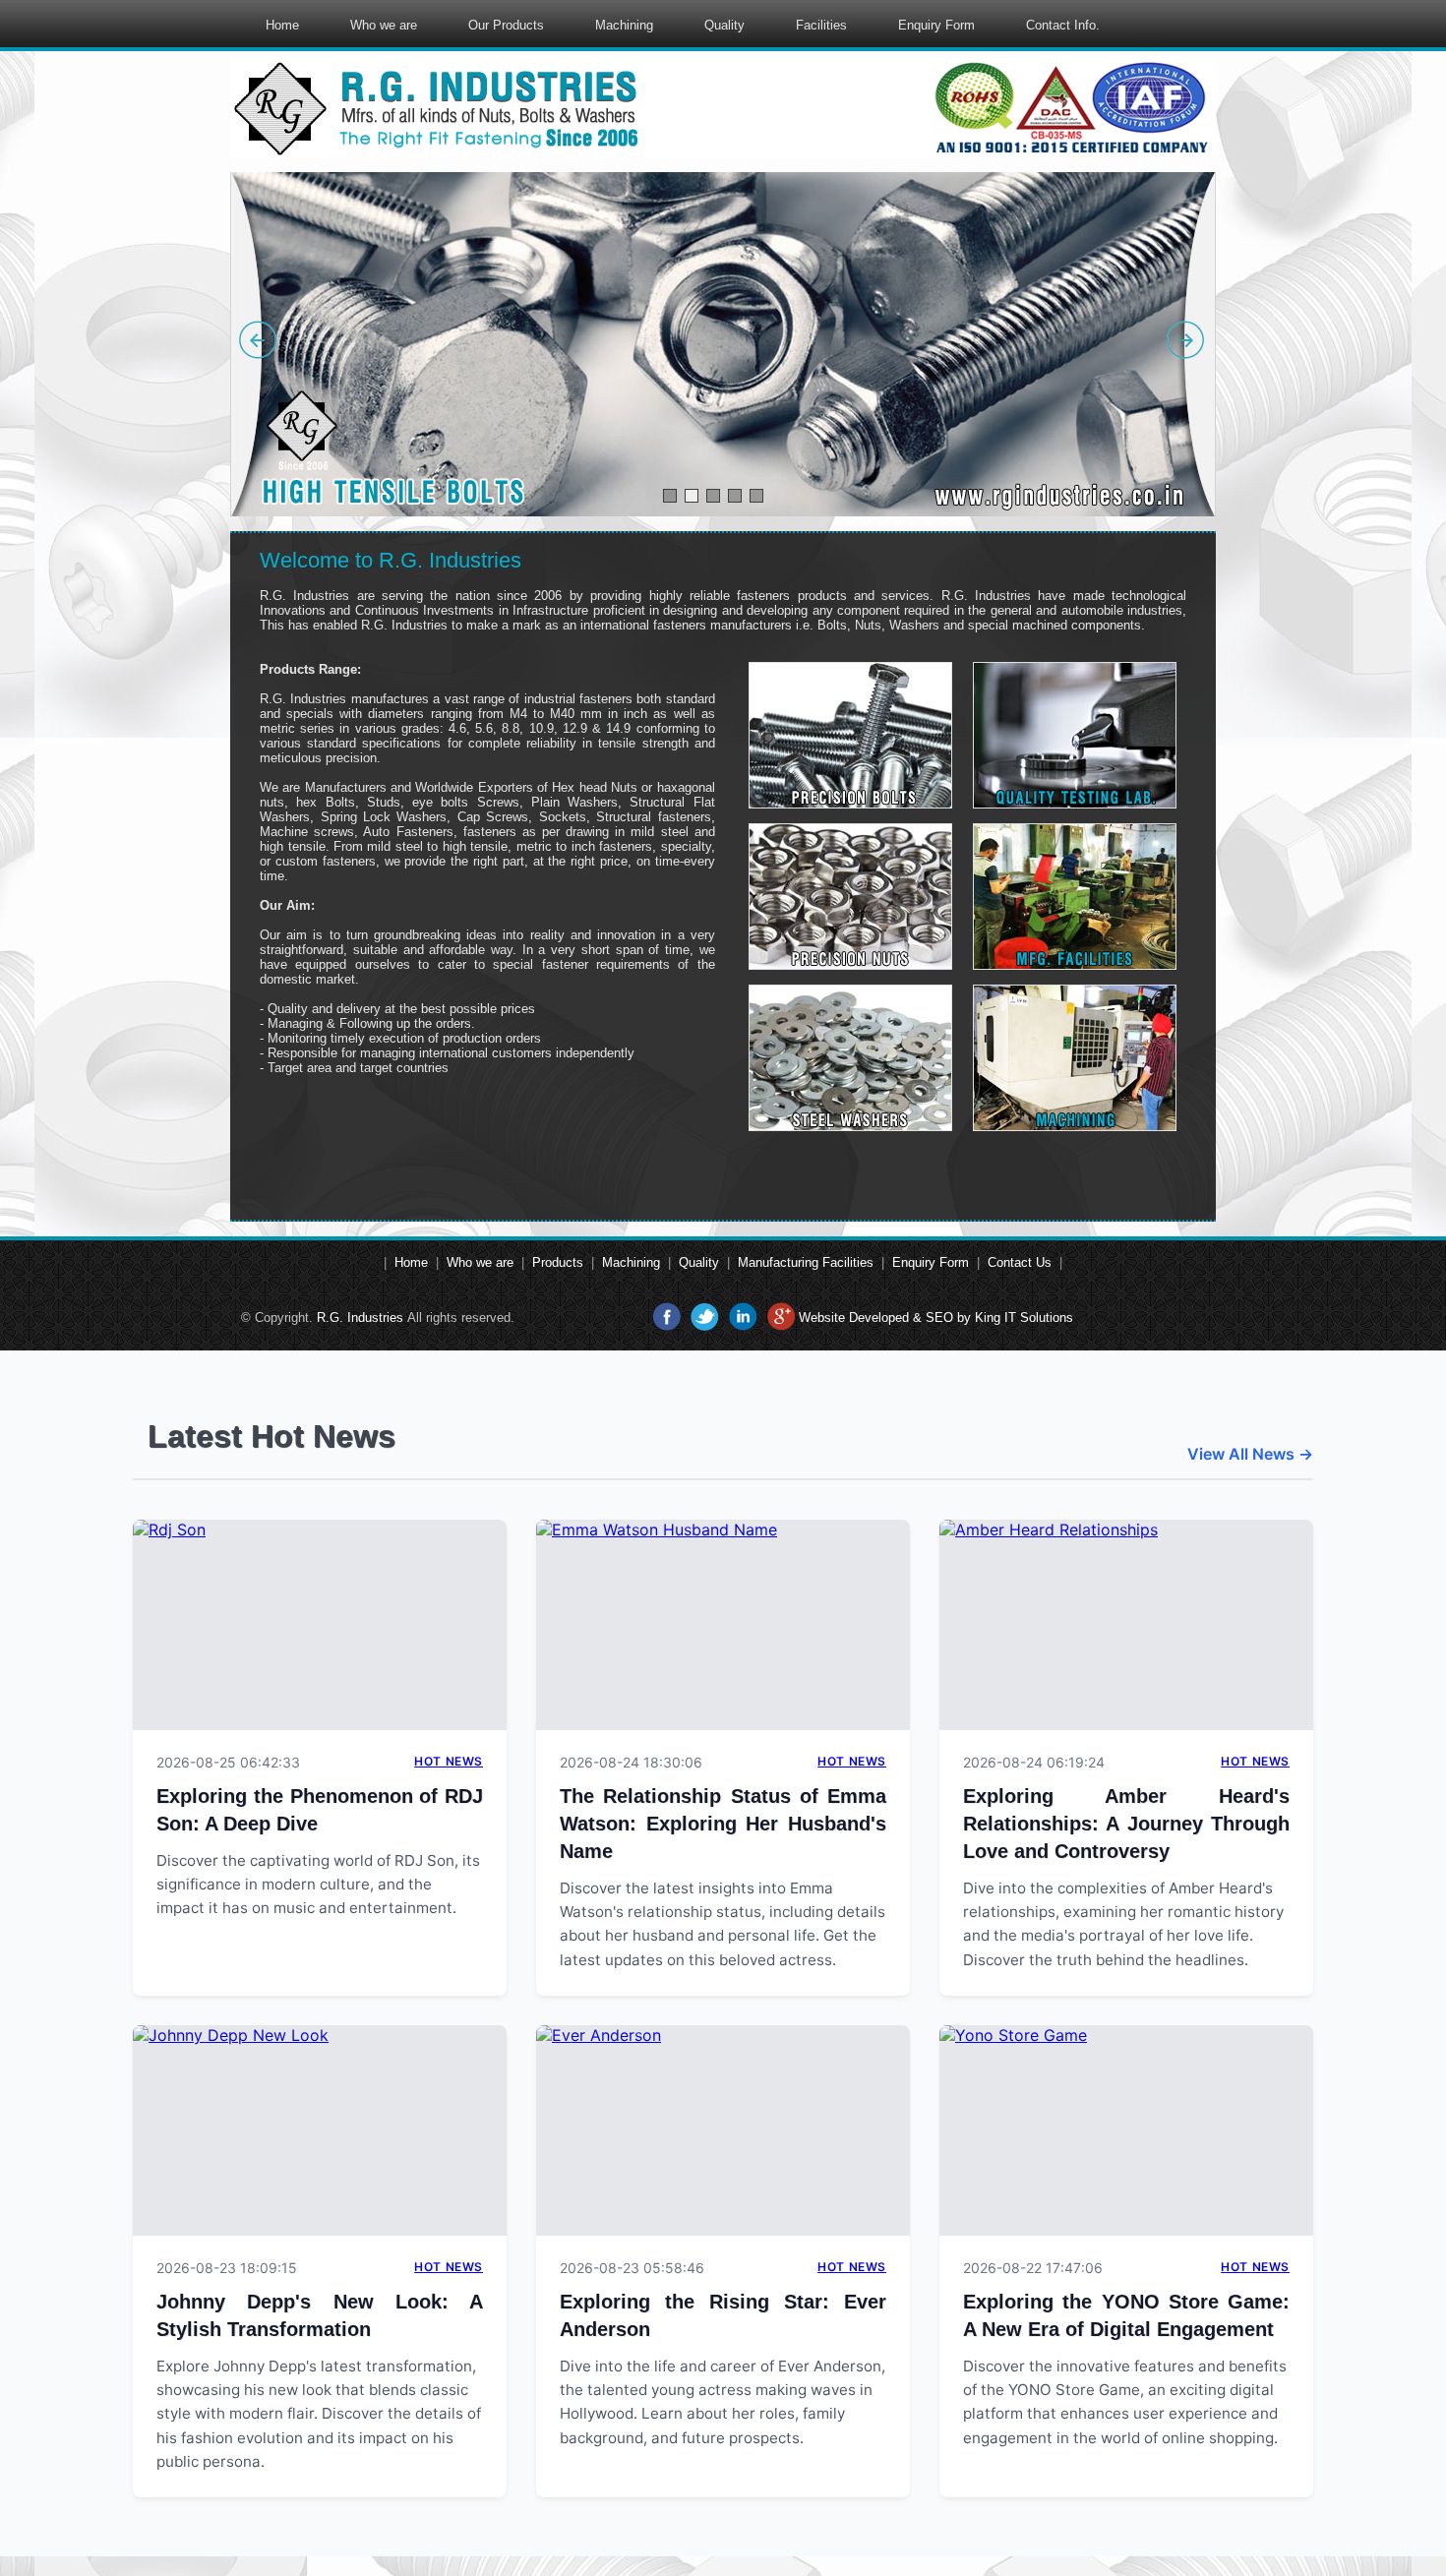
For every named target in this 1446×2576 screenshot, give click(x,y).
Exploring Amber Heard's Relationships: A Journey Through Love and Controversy (1126, 1824)
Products (558, 1262)
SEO (939, 1318)
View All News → (1250, 1454)
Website (822, 1318)
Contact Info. (1063, 25)
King (988, 1318)
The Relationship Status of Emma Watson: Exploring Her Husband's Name (723, 1824)
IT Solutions (1039, 1318)
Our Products (506, 25)
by (964, 1318)
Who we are (384, 25)
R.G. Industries (360, 1318)
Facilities (821, 25)
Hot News (449, 1761)
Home (282, 25)
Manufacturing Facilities (806, 1262)
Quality (724, 25)
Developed (879, 1318)
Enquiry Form (936, 25)
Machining (624, 25)
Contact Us (1020, 1262)
